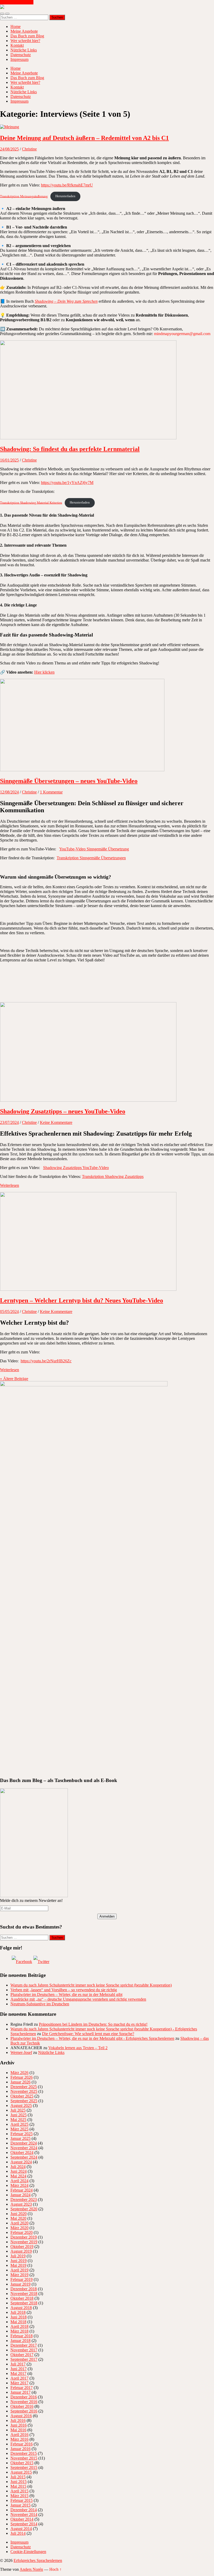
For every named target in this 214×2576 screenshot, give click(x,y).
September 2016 (24, 2411)
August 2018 (21, 2308)
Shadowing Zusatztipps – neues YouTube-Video (63, 1111)
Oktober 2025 (22, 2096)
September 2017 (24, 2359)
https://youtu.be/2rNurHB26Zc (46, 1361)
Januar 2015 (20, 2505)
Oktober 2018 (22, 2298)
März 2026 (19, 2073)
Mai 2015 (18, 2486)
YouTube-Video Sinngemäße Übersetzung (94, 849)
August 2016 (21, 2416)
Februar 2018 (22, 2336)
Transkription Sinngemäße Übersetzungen (91, 858)
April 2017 (19, 2378)
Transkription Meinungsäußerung (24, 196)
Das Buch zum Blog (27, 36)
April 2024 (19, 2181)
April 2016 (19, 2435)
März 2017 (19, 2383)
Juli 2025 (18, 2110)
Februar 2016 (22, 2444)
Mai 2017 (18, 2373)
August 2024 (21, 2162)
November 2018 (24, 2294)
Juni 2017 (19, 2369)
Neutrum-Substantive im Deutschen (40, 2004)
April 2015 (19, 2491)
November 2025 (24, 2091)
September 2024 (24, 2157)
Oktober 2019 (22, 2247)
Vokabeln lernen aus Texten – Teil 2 (78, 2048)
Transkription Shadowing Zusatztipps (113, 1176)
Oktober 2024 (22, 2152)
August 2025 (21, 2105)
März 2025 (19, 2129)
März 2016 (19, 2439)
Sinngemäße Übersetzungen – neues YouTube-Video (69, 781)
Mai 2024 (18, 2176)
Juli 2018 (18, 2312)
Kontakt (17, 45)
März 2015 (19, 2496)
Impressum (19, 59)
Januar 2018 (20, 2341)
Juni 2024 (19, 2171)
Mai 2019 (18, 2265)
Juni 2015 (19, 2482)
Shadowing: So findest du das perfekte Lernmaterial (70, 449)
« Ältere (14, 1379)
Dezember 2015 (24, 2453)
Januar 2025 (20, 2138)
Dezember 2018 (24, 2289)
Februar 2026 (22, 2077)
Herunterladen (65, 196)
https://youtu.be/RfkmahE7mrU (67, 185)
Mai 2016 (18, 2430)
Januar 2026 (20, 2082)
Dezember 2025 (24, 2087)
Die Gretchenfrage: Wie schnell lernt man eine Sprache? (88, 2034)
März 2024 (19, 2185)
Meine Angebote (24, 31)
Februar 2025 (22, 2134)
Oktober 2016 (22, 2406)
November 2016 (24, 2402)
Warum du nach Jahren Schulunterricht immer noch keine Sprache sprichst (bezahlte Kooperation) (91, 1985)
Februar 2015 (22, 2500)
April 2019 (19, 2270)
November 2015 (24, 2458)
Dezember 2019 (24, 2237)
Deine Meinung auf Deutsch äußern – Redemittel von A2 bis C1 (84, 138)
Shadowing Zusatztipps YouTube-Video (76, 1168)
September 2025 (24, 2101)
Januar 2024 (20, 2195)
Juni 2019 (19, 2261)
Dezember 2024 (24, 2143)
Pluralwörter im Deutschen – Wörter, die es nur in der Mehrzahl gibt (66, 1994)
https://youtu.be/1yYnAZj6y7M (67, 483)
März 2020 (19, 2228)
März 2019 (19, 2275)
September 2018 (24, 2303)
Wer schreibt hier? (25, 41)
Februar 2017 (22, 2388)
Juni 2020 (19, 2214)
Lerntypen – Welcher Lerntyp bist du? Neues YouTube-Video (82, 1300)
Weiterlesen (10, 1185)
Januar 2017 (20, 2392)
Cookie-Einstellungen (28, 2552)
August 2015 (21, 2472)
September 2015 (24, 2467)
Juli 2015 (18, 2477)
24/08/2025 (9, 149)
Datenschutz (21, 55)
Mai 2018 (18, 2322)
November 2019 (24, 2242)
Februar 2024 (22, 2190)
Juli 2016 (18, 2420)
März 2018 (19, 2331)
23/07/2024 (9, 1122)
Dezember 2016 (24, 2397)
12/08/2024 (9, 792)
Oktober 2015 (22, 2463)
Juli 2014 (18, 2533)
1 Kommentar (51, 792)
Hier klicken (44, 672)
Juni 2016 (19, 2425)
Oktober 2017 (22, 2355)
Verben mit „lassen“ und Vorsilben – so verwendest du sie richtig (64, 1990)
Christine (29, 149)
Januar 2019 (20, 2284)
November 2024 (24, 2148)
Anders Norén (31, 2569)
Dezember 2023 (24, 2200)
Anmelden (107, 1916)
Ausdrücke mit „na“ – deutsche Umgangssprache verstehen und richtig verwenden (78, 1999)
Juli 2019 (18, 2256)
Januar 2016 (20, 2449)
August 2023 (21, 2204)
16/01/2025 (9, 460)
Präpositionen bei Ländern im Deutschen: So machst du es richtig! (93, 2024)
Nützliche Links (24, 50)
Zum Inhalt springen (17, 2)
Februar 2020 (22, 2232)
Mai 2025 (18, 2120)
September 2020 (24, 2209)
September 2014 (24, 2524)
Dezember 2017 (24, 2345)
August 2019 (21, 2251)
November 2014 (24, 2514)
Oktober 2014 (22, 2519)
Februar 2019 (22, 2279)
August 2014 (21, 2529)
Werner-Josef (21, 2052)
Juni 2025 (19, 2115)
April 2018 (19, 2326)
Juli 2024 (18, 2167)
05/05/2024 (9, 1312)
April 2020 (19, 2223)
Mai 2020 (18, 2218)
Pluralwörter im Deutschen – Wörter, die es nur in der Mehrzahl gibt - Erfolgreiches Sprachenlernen (92, 2038)
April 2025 (19, 2124)
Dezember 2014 (24, 2510)
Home (16, 27)
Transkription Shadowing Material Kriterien (31, 503)
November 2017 (24, 2350)
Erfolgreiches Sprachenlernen (38, 2560)
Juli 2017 (18, 2364)
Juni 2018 (19, 2317)
